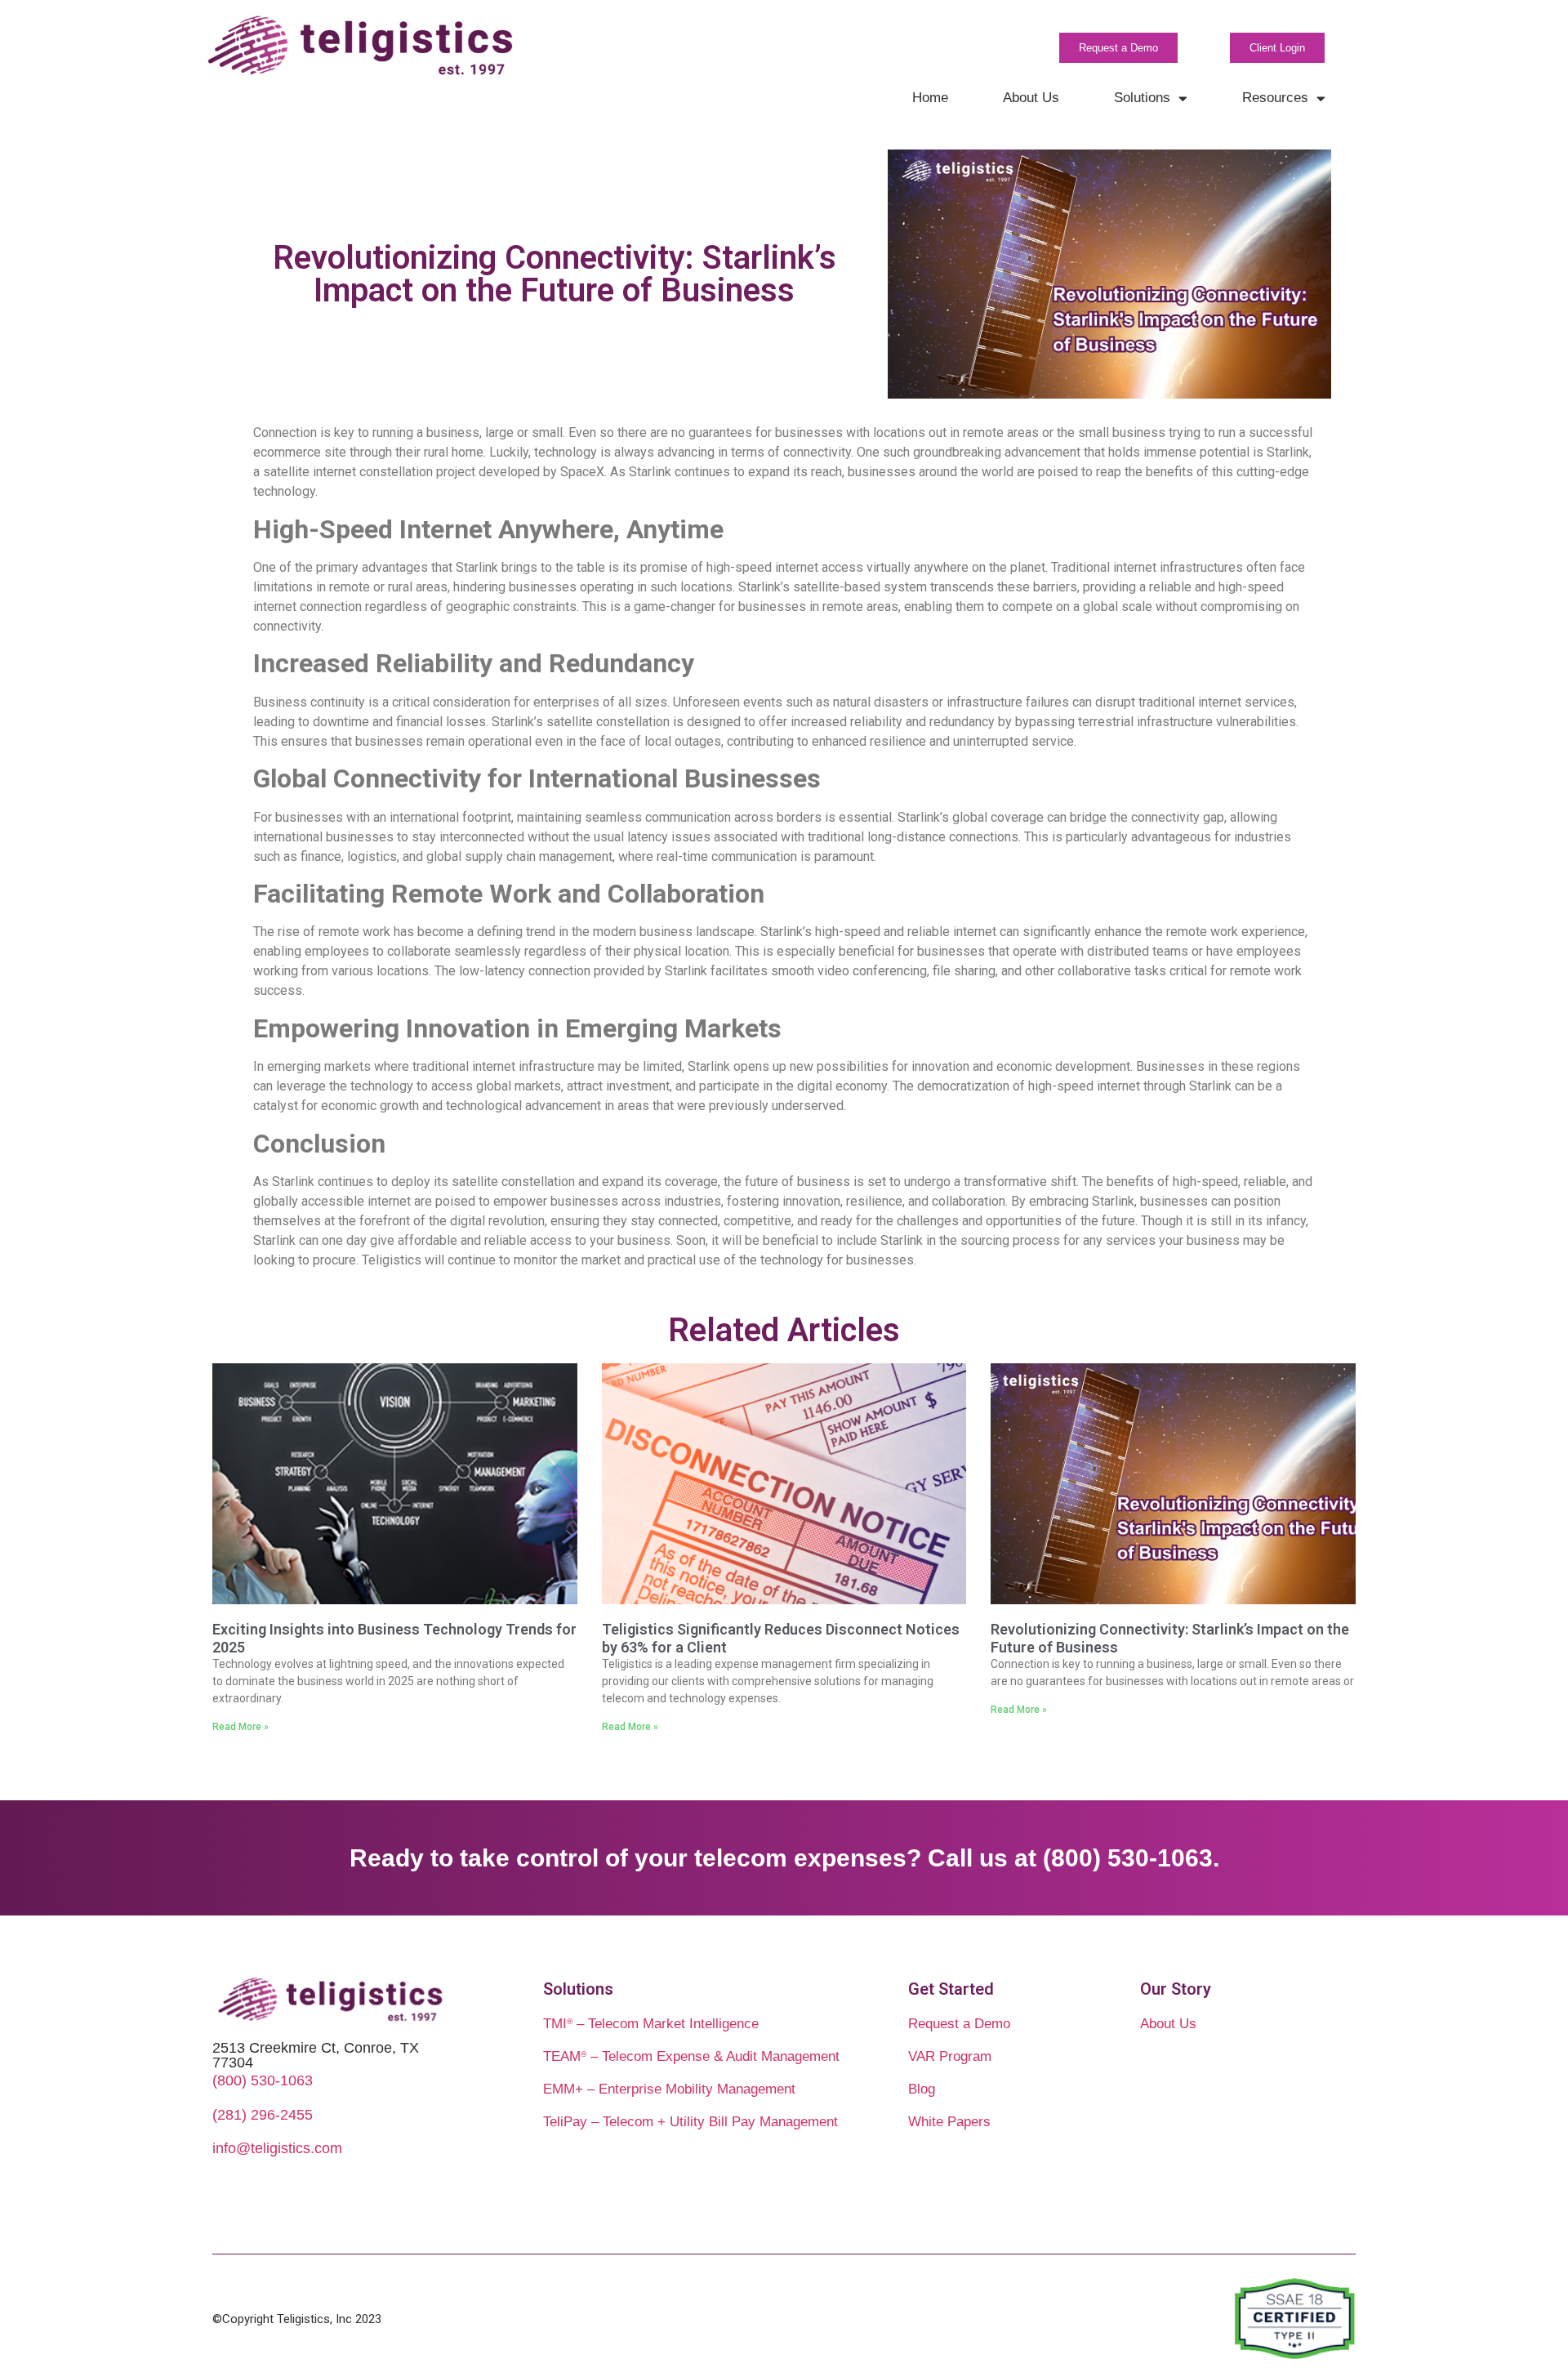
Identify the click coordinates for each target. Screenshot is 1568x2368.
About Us (1031, 98)
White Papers (949, 2122)
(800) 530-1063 (263, 2080)
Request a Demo (959, 2024)
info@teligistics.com (277, 2148)
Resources (1275, 98)
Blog (922, 2089)
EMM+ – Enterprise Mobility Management (669, 2089)
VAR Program (950, 2056)
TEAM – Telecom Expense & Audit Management (691, 2056)
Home (930, 98)
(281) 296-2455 (263, 2115)
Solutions (1142, 98)
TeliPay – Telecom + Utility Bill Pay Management (690, 2122)
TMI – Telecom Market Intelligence (651, 2024)
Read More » (241, 1727)
